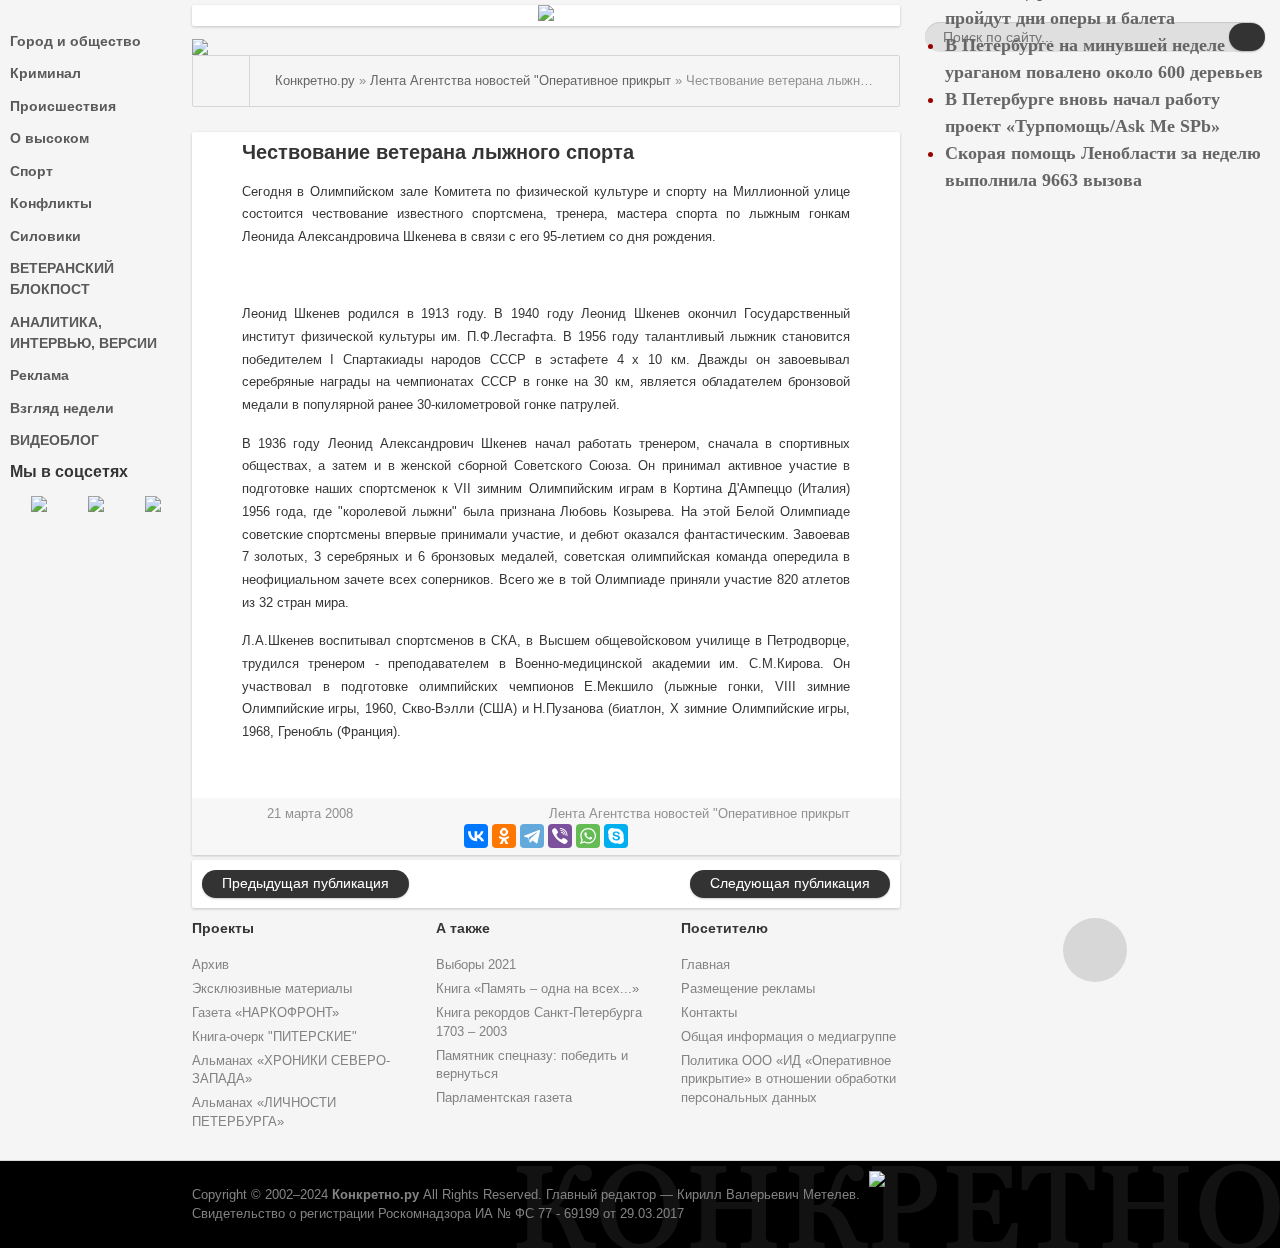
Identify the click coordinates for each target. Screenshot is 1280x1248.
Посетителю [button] (724, 928)
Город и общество (75, 41)
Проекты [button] (223, 928)
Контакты (709, 1013)
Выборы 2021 (476, 965)
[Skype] (616, 836)
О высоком (49, 138)
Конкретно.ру (375, 1195)
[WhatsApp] (588, 836)
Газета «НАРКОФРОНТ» (265, 1013)
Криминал (45, 73)
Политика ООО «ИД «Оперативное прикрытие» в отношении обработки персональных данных (788, 1080)
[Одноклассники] (504, 836)
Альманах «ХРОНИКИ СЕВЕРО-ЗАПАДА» (291, 1070)
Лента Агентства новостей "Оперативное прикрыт (699, 814)
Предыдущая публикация (305, 883)
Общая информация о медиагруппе (788, 1037)
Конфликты (51, 203)
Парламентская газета (504, 1098)
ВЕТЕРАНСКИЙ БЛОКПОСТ (62, 278)
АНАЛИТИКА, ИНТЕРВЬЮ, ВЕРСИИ (83, 332)
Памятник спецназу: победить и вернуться (532, 1065)
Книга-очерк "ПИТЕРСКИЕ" (274, 1037)
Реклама (39, 375)
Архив (210, 965)
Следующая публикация (790, 883)
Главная (705, 965)
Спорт (31, 171)
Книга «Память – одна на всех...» (537, 989)
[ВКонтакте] (476, 836)
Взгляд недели (62, 408)
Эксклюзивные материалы (272, 989)
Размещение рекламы (748, 989)
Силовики (45, 236)
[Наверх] (1095, 950)
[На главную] (221, 81)
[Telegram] (532, 836)
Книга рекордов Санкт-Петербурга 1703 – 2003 (539, 1022)
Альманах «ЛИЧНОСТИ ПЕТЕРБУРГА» (264, 1112)
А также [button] (463, 928)
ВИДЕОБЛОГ (54, 440)
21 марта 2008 (310, 814)
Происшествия (63, 106)
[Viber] (560, 836)
